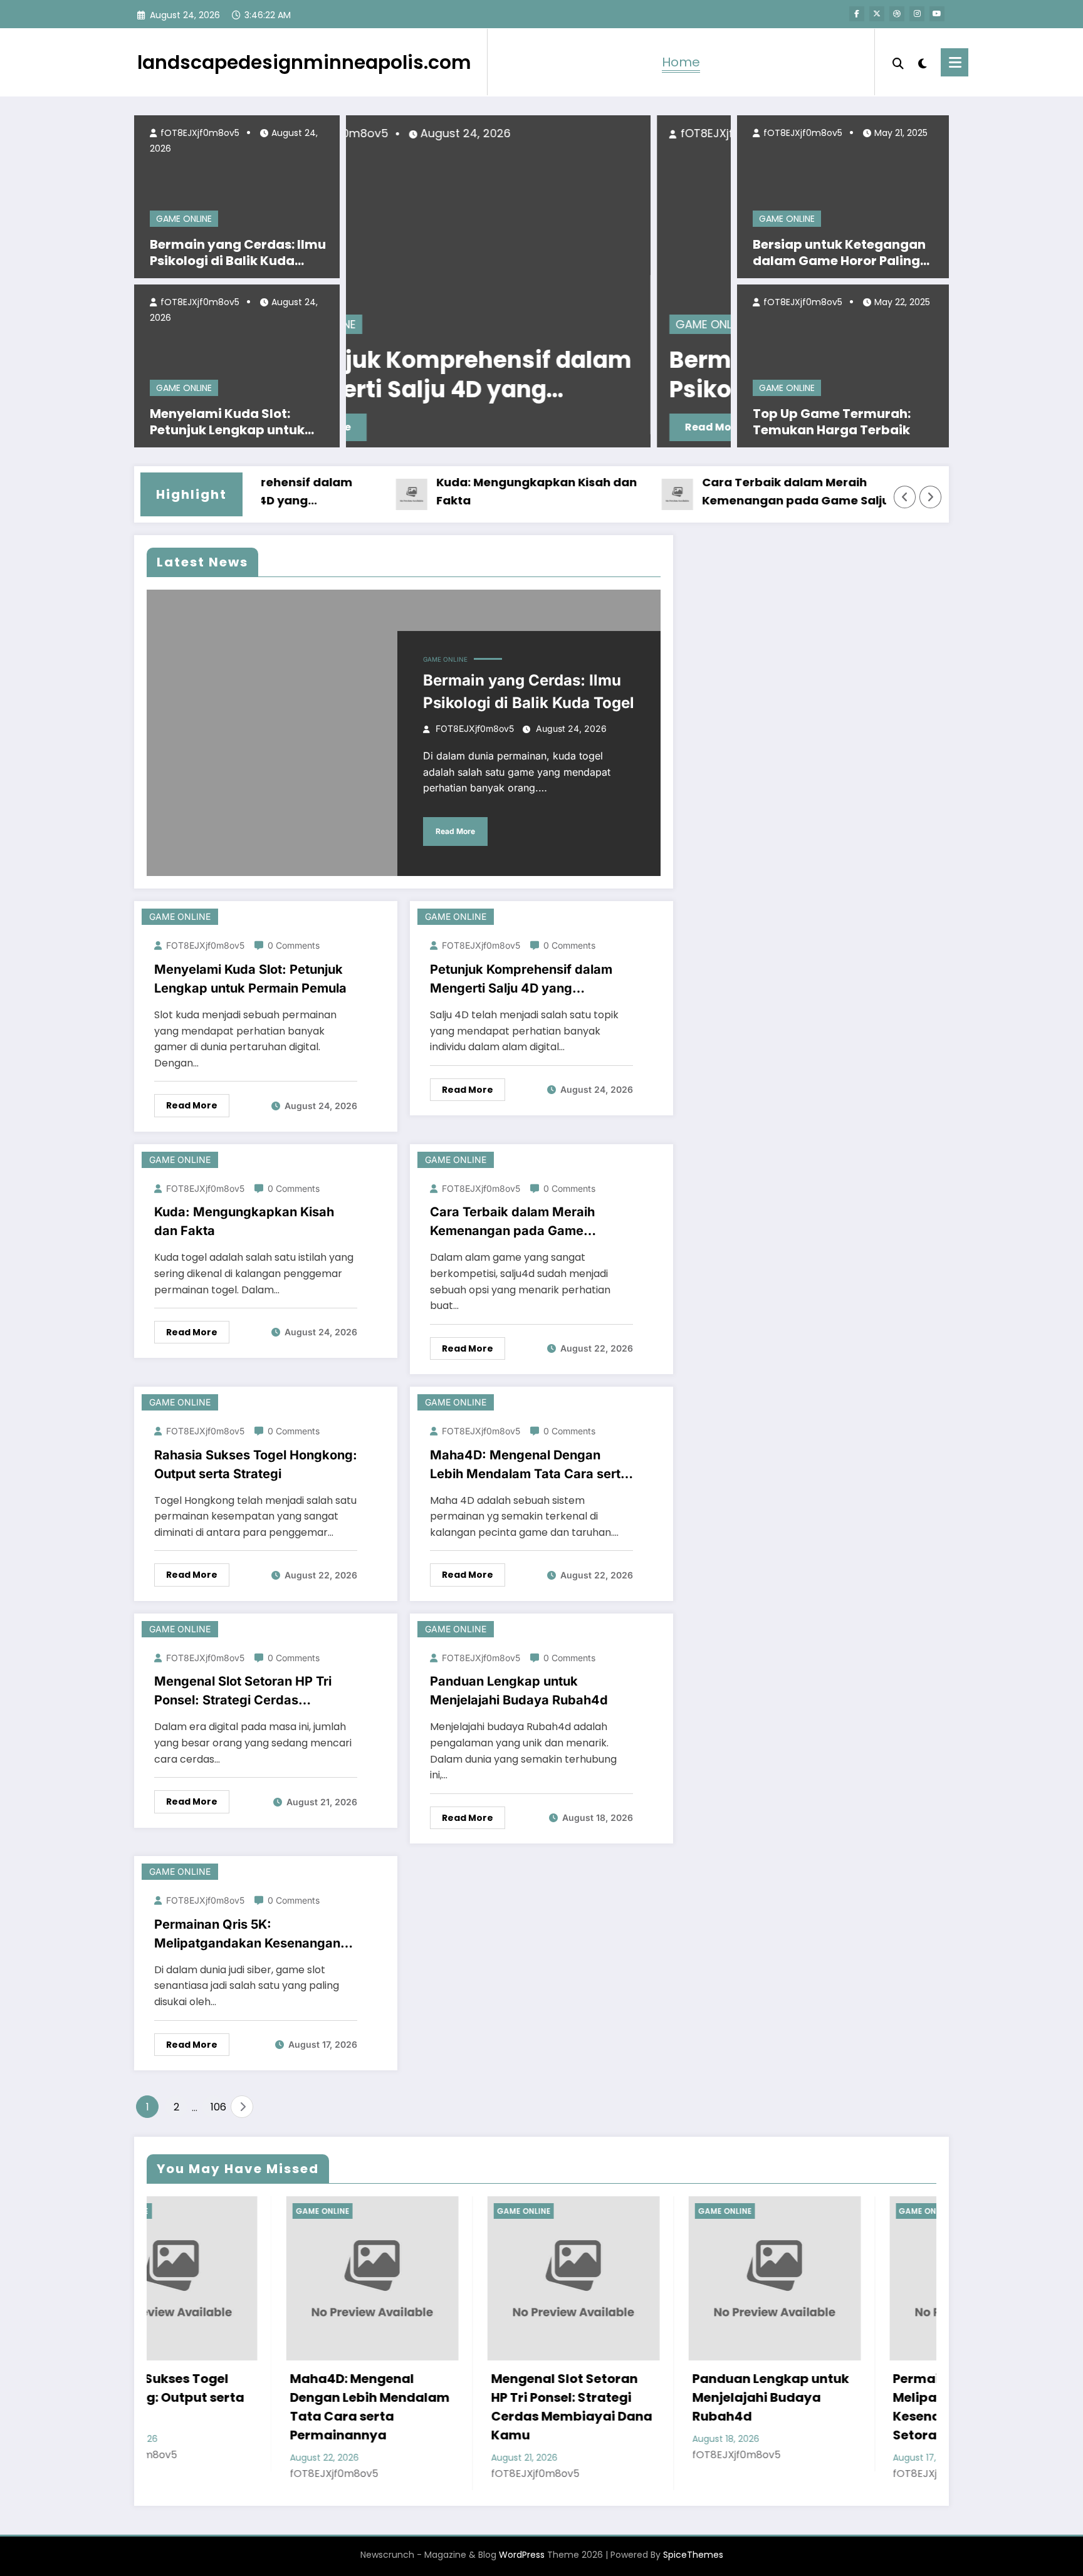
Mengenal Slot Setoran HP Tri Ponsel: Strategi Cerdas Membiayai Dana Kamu (243, 1692)
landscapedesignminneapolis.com (304, 62)
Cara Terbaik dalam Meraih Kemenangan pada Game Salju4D (746, 491)
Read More (406, 427)
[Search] (898, 62)
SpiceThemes (693, 2555)
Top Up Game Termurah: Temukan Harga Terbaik (832, 422)
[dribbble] (897, 14)
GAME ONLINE (184, 219)
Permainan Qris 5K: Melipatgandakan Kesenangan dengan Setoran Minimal (247, 1935)
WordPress (522, 2555)
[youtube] (937, 14)
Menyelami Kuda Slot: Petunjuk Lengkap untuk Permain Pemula (227, 422)
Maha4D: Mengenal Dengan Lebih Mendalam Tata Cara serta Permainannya (529, 1465)
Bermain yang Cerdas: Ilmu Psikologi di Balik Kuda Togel (238, 253)
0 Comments (294, 945)
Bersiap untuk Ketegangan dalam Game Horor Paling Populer (839, 253)
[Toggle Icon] (955, 62)
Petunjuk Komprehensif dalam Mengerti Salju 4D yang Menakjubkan (521, 980)
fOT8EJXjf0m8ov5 (199, 133)
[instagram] (917, 14)
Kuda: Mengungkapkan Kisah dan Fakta (478, 491)
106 (217, 2107)
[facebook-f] (857, 14)
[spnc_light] (923, 62)
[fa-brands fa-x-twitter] (877, 14)
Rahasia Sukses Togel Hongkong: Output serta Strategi (256, 1464)
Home (681, 62)
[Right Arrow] (931, 497)
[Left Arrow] (905, 497)
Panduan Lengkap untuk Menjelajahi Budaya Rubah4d (519, 1691)
